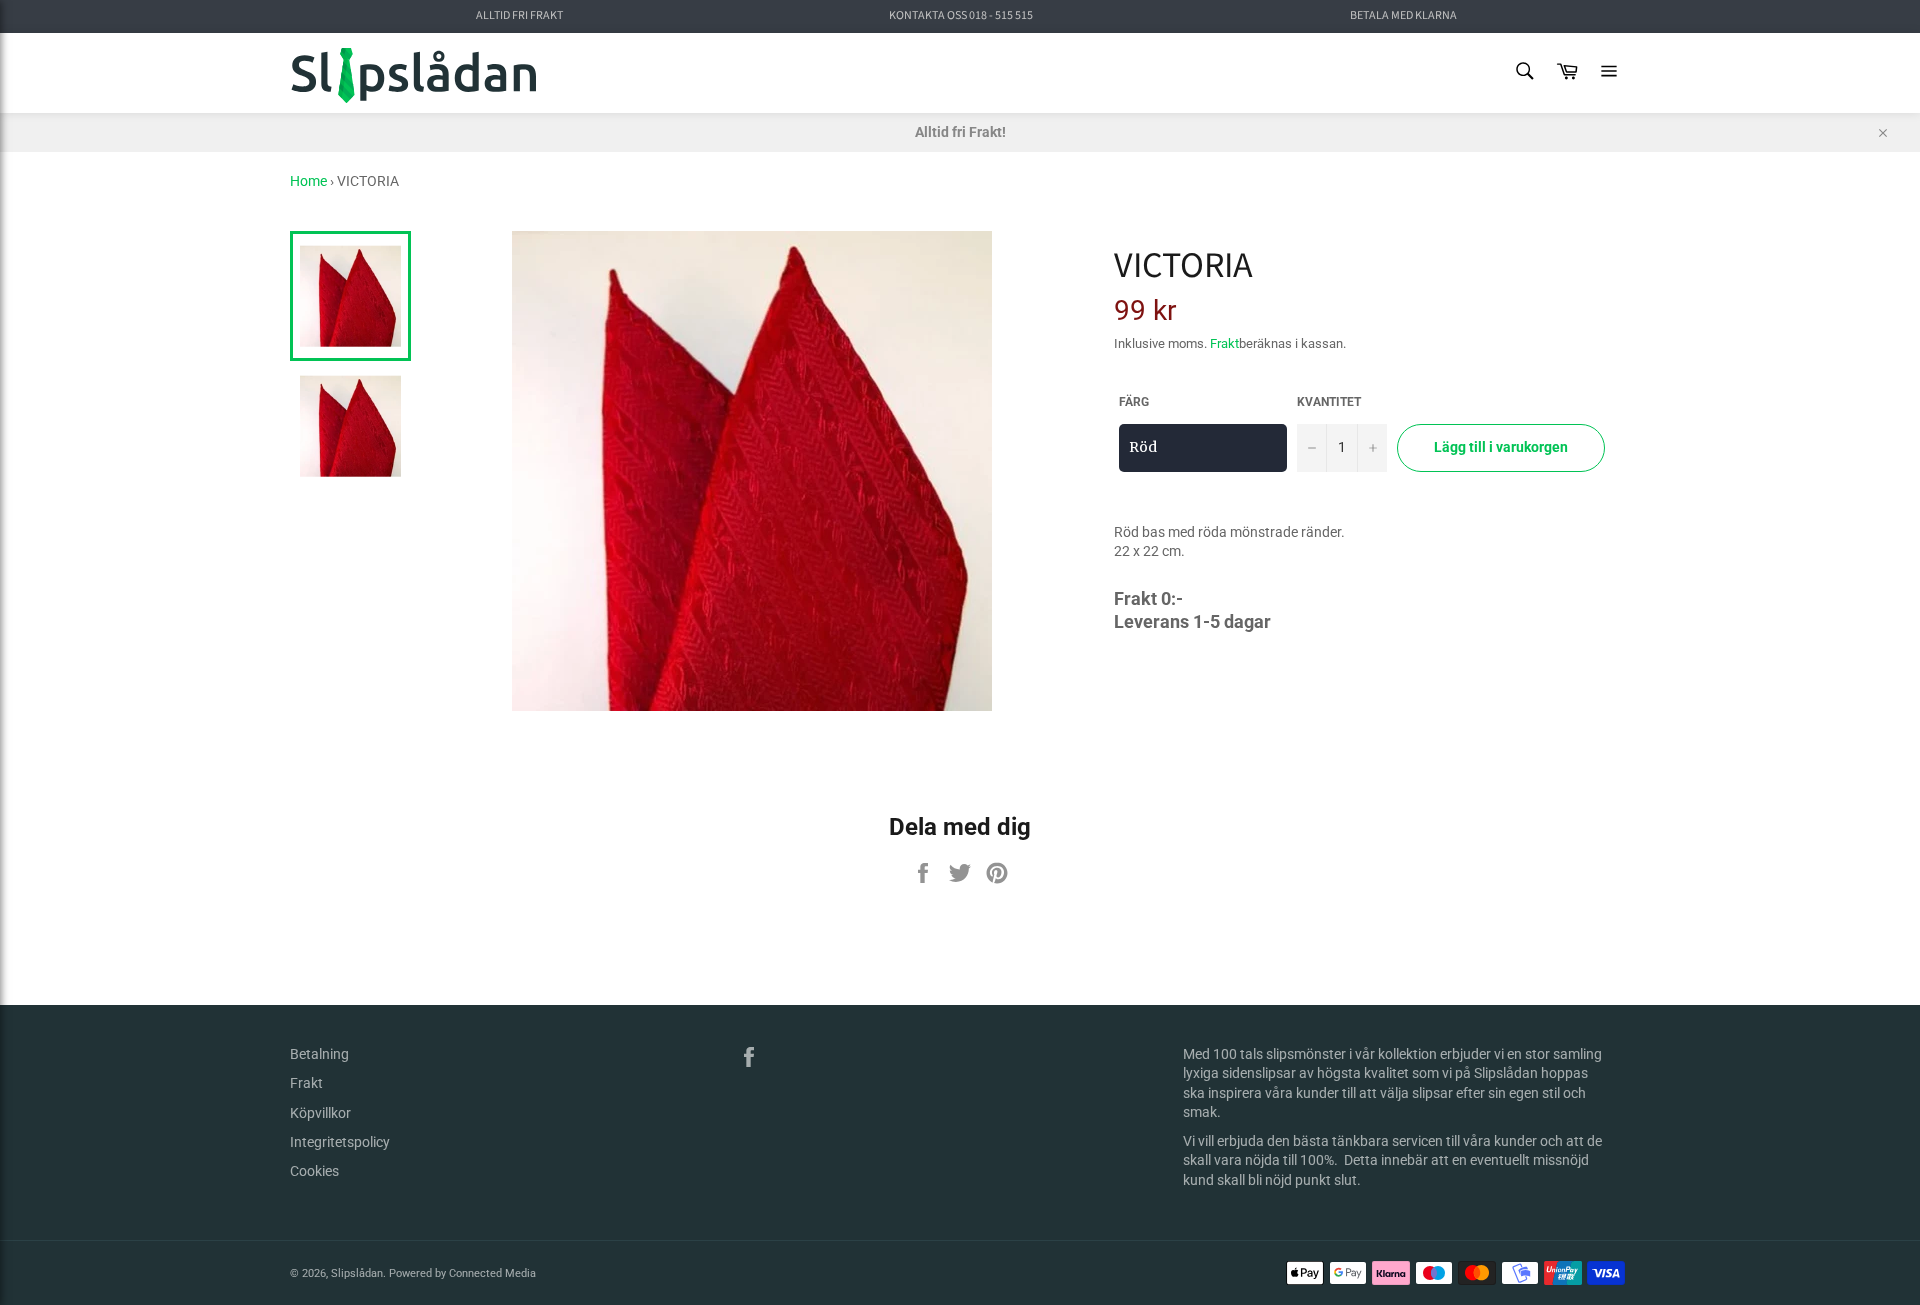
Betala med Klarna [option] (1403, 16)
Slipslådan (357, 1273)
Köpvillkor (320, 1113)
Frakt (1224, 343)
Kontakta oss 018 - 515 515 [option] (961, 16)
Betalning (319, 1054)
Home (308, 181)
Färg (1134, 402)
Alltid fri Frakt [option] (519, 16)
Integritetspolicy (340, 1142)
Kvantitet (1329, 402)
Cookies (314, 1171)
